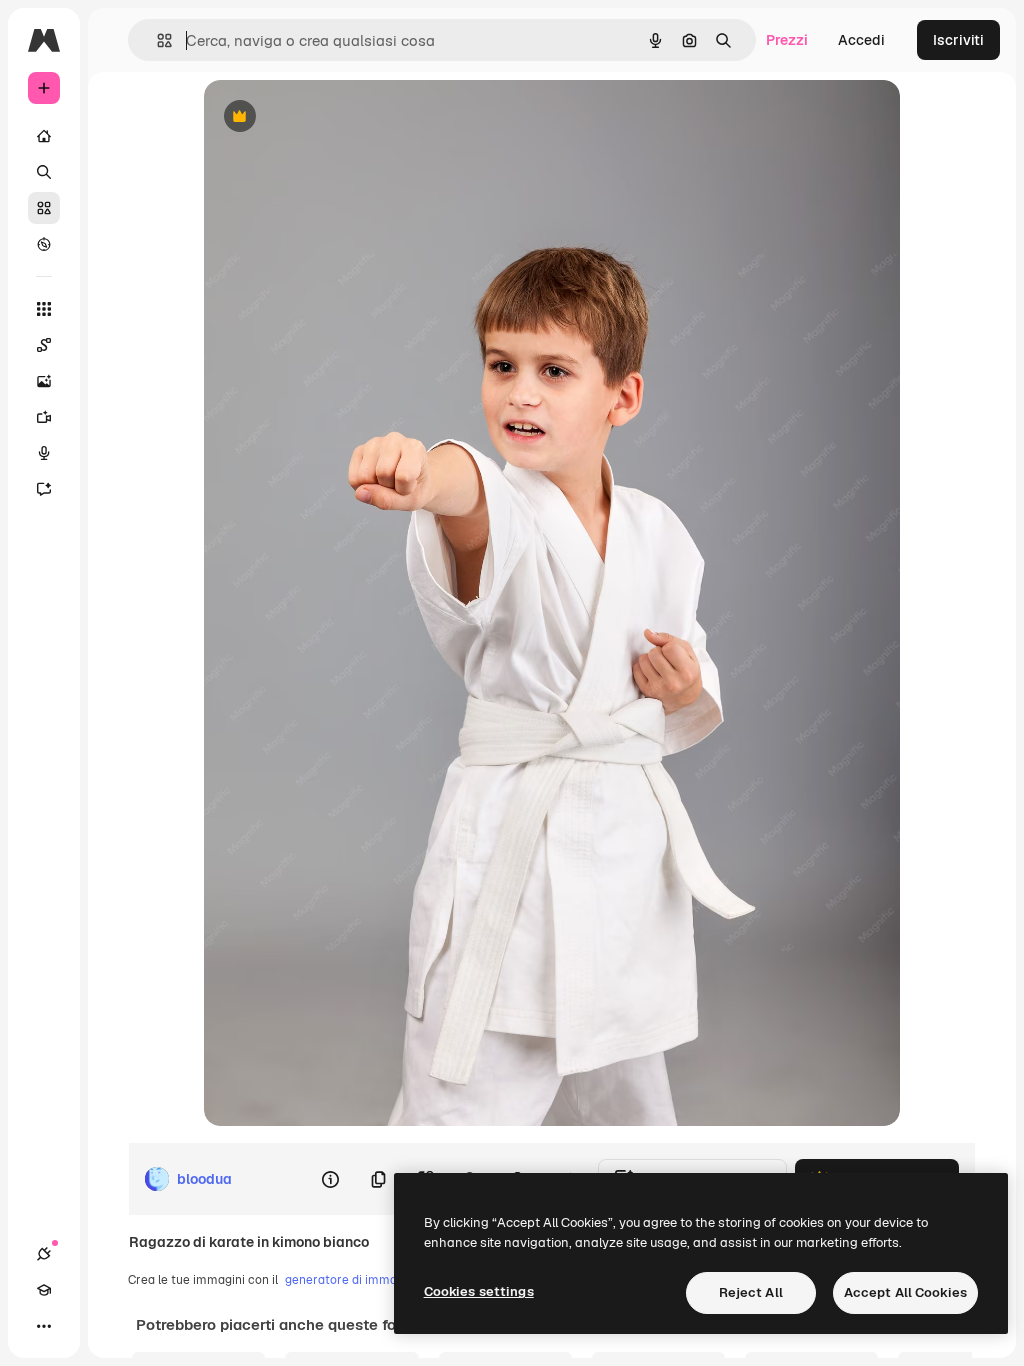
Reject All (751, 1292)
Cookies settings (479, 1291)
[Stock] (44, 208)
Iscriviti (958, 40)
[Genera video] (44, 417)
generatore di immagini (351, 1280)
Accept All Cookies (905, 1292)
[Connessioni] (44, 1254)
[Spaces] (44, 345)
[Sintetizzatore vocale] (44, 453)
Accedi (861, 40)
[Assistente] (44, 489)
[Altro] (44, 1326)
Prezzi (787, 40)
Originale (336, 117)
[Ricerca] (44, 172)
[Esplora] (44, 244)
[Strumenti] (44, 309)
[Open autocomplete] (156, 40)
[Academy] (44, 1290)
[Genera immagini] (44, 381)
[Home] (44, 136)
